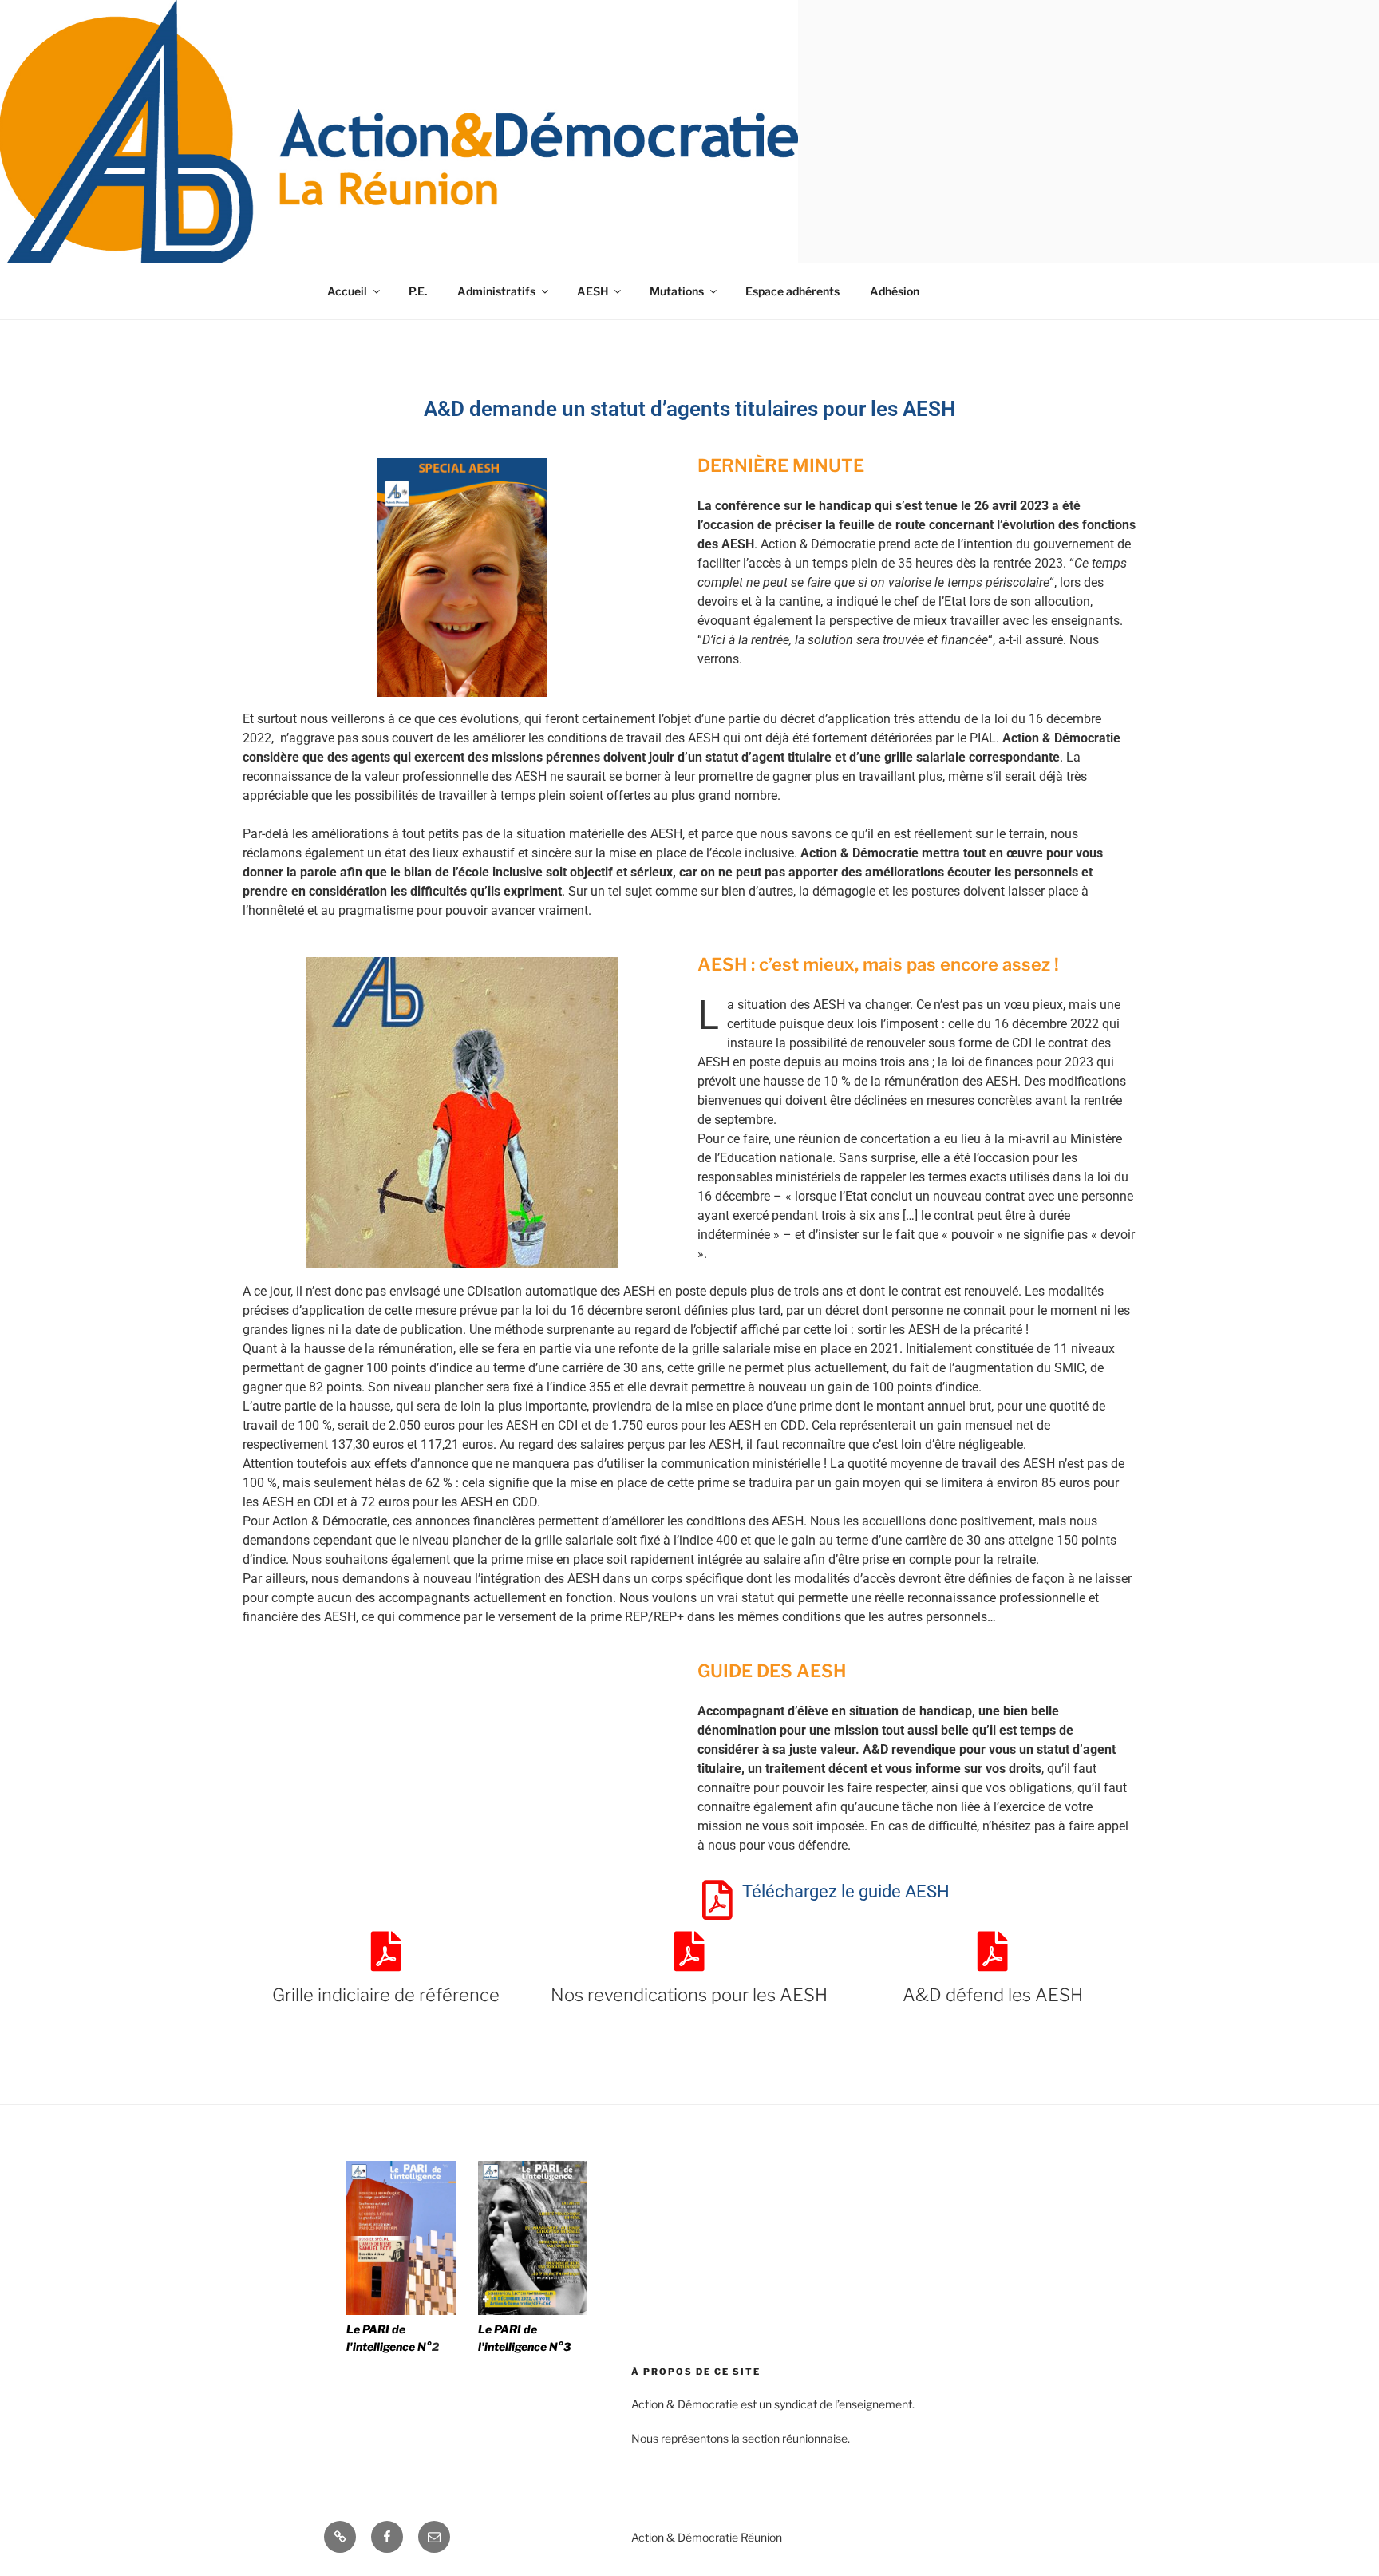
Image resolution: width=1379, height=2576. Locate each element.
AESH (593, 291)
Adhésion (895, 291)
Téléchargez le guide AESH (846, 1891)
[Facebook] (387, 2537)
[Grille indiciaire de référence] (386, 1951)
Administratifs (496, 291)
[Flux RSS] (340, 2537)
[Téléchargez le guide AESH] (717, 1900)
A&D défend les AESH (993, 1995)
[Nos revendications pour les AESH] (689, 1951)
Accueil (347, 291)
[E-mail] (434, 2537)
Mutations (677, 291)
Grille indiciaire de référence (386, 1995)
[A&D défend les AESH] (993, 1951)
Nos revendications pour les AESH (689, 1995)
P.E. (418, 291)
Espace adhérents (792, 291)
